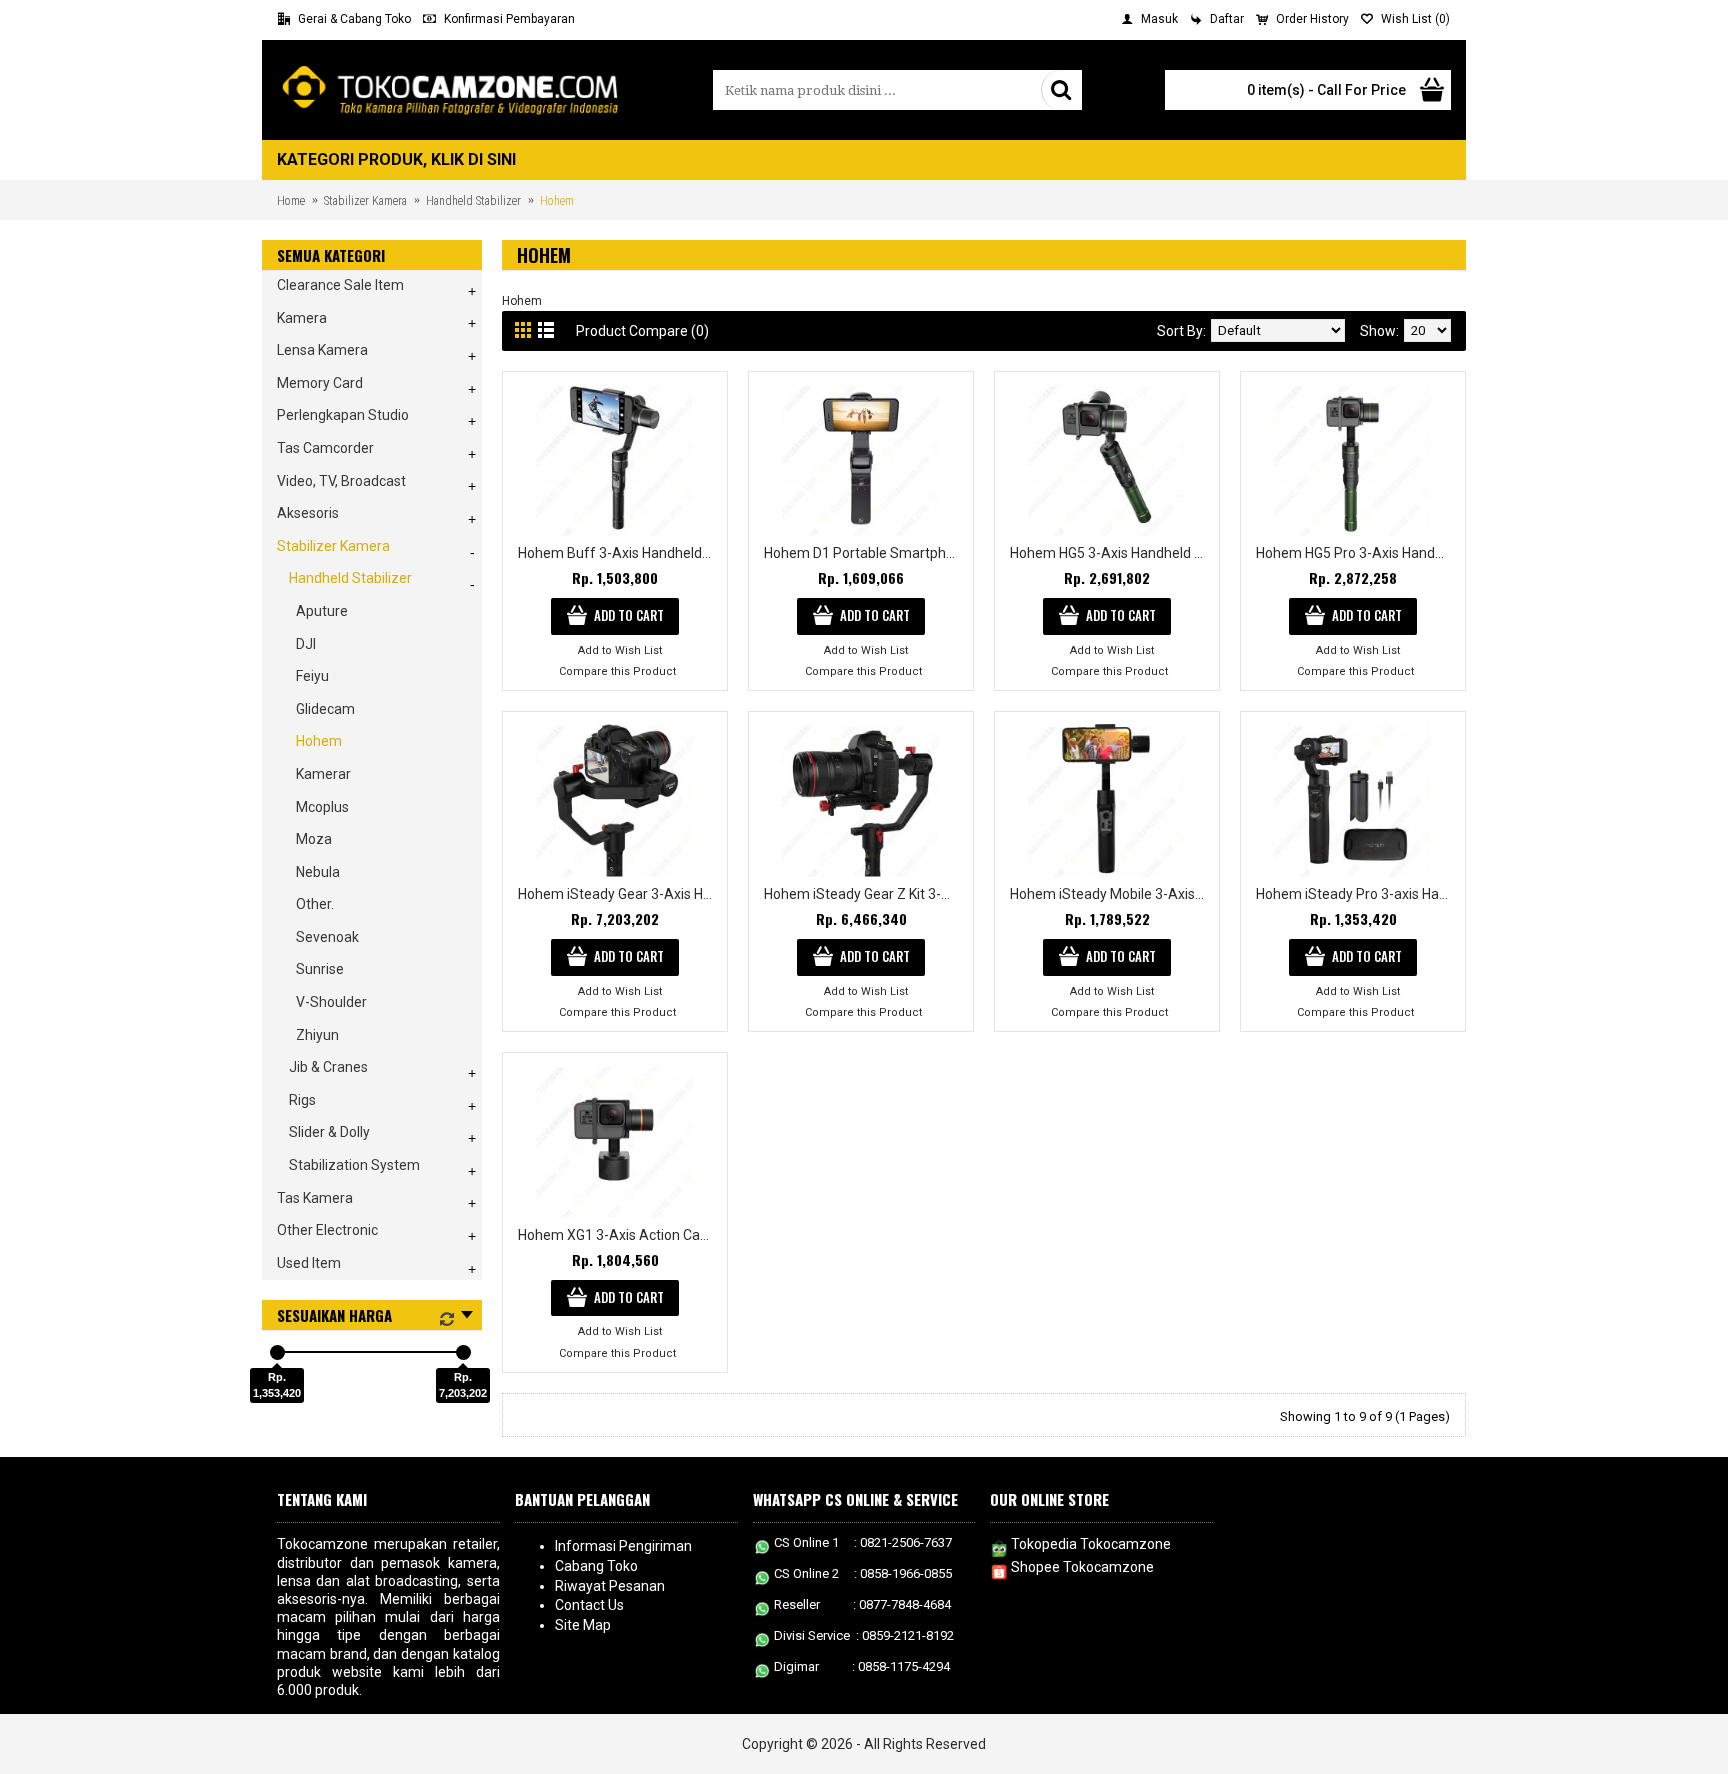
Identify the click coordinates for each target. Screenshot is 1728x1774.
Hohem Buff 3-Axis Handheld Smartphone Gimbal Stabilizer (618, 553)
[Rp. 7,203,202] (463, 1352)
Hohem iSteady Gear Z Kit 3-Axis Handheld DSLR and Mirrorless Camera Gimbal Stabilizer (864, 894)
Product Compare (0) (642, 331)
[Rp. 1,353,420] (277, 1352)
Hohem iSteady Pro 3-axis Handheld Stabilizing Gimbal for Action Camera (1356, 894)
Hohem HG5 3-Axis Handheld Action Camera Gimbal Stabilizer (1110, 553)
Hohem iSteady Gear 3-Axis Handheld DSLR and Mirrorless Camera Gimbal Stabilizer (618, 894)
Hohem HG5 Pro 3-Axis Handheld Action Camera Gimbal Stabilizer (1356, 553)
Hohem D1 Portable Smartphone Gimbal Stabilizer (864, 553)
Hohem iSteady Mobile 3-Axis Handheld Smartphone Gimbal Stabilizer (1110, 894)
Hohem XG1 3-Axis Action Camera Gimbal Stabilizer (618, 1235)
